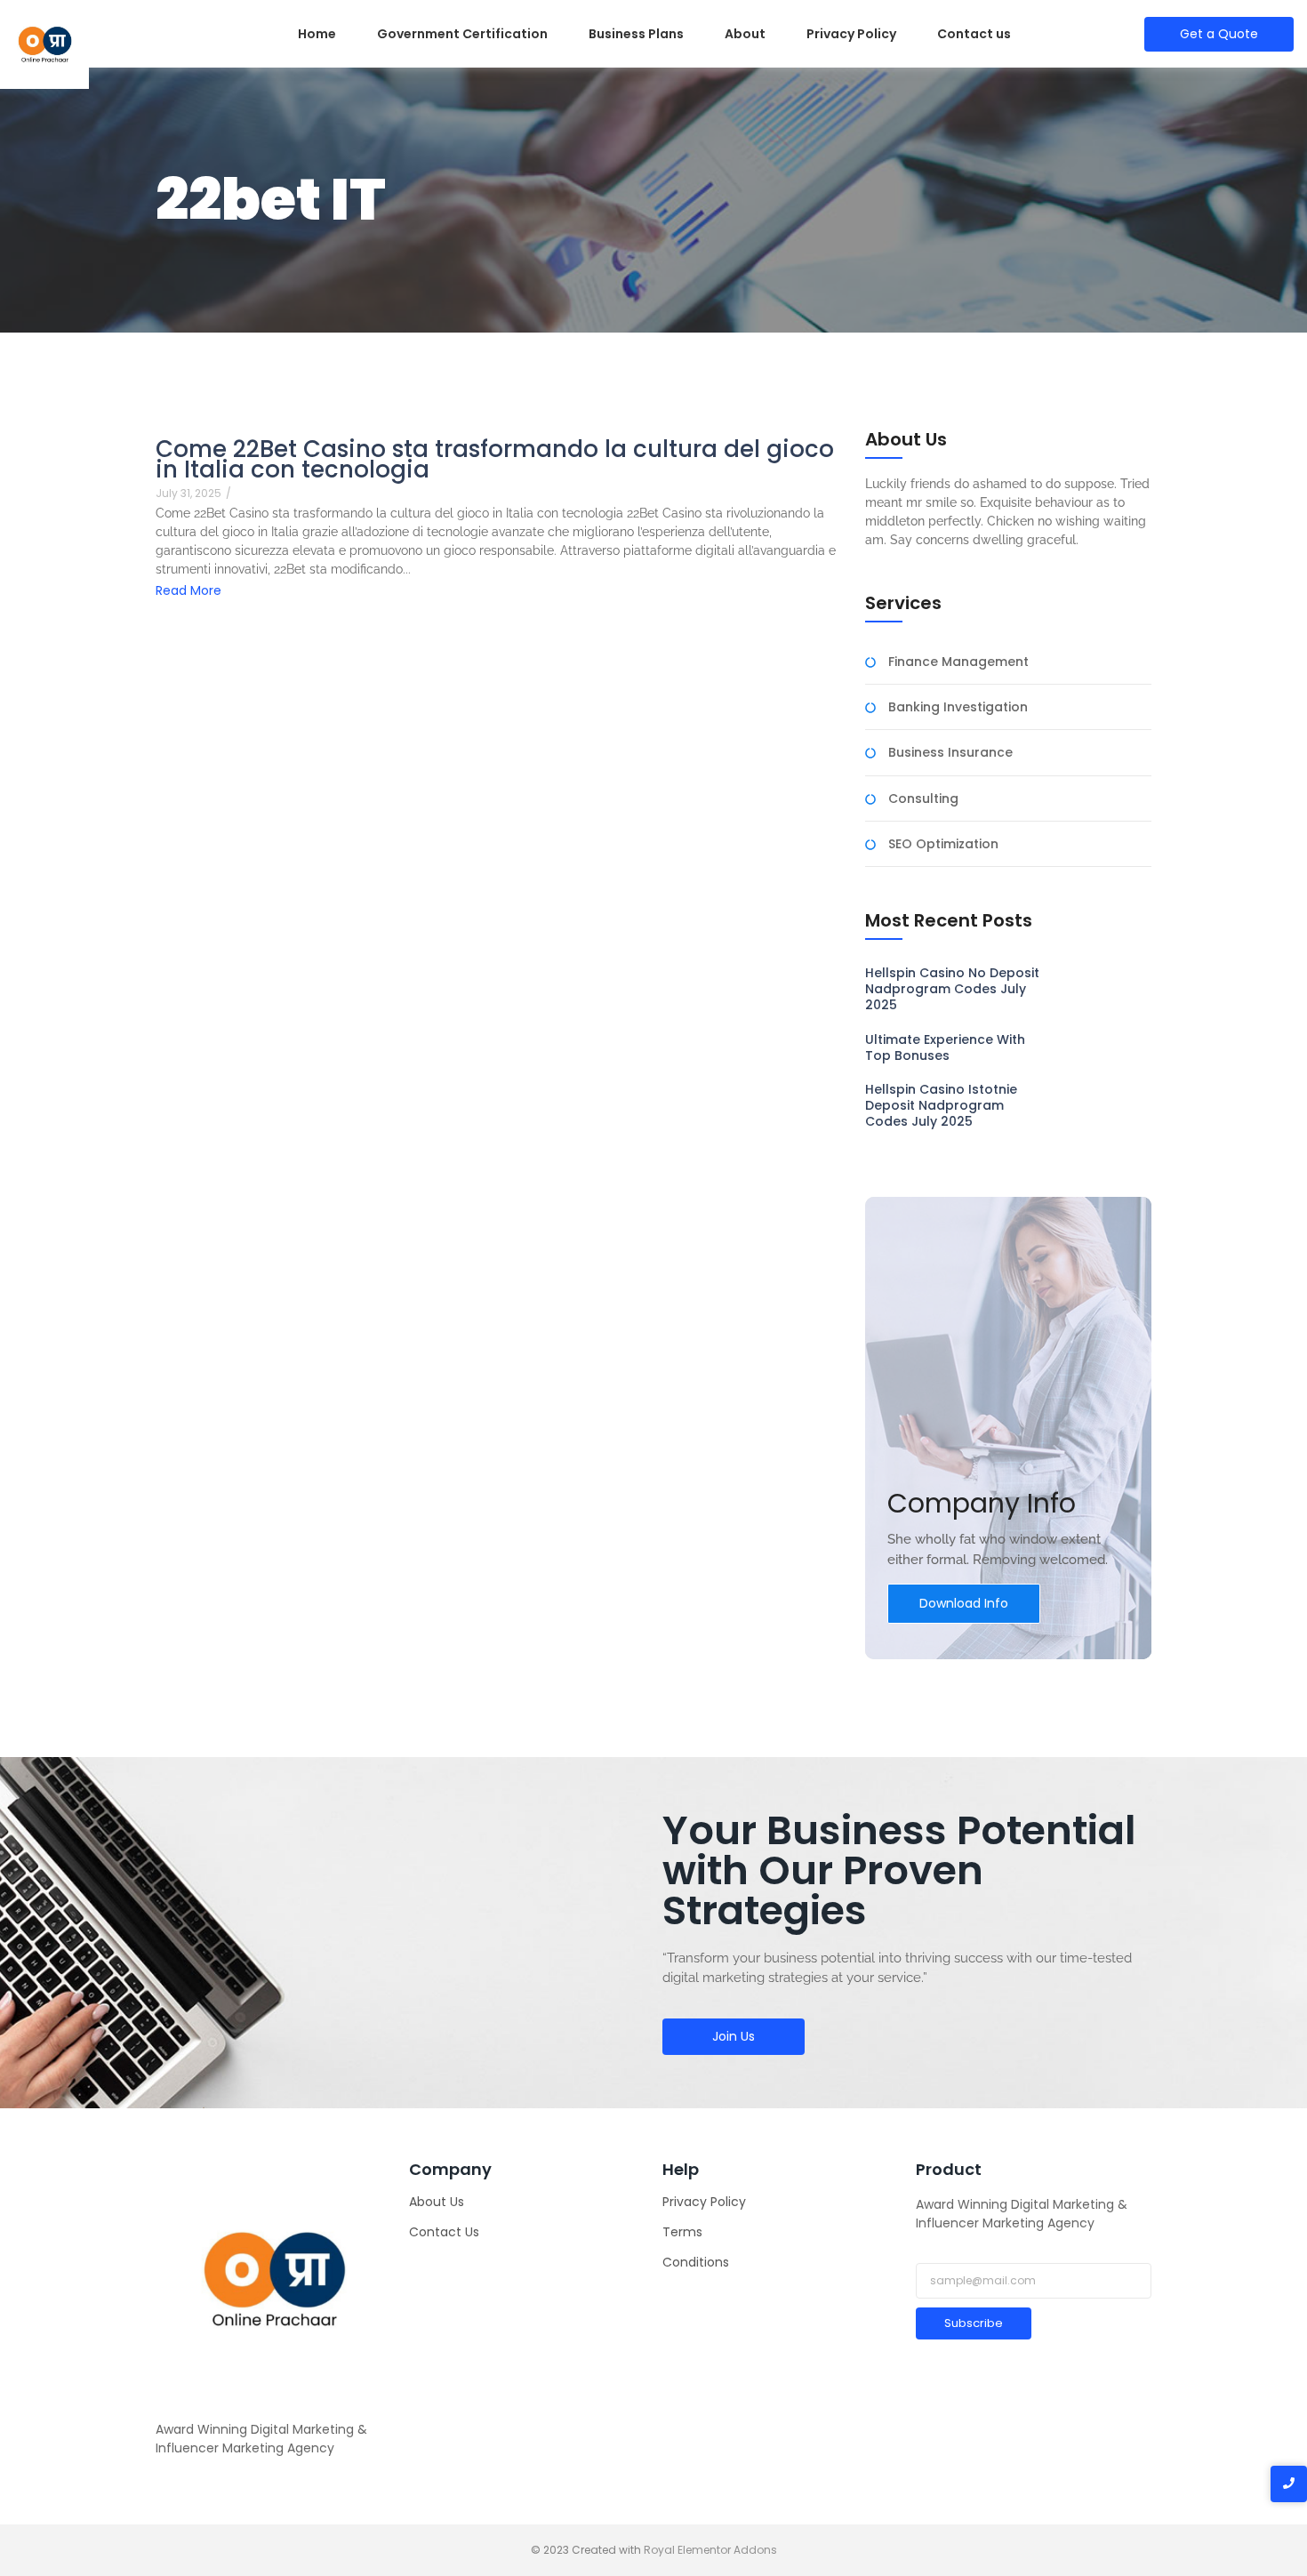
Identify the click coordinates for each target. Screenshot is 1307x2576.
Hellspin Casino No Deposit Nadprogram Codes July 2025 (952, 989)
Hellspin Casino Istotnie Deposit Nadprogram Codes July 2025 (941, 1106)
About (745, 34)
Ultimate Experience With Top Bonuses (945, 1047)
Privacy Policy (851, 34)
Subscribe (974, 2323)
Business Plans (636, 34)
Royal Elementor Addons (710, 2550)
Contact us (974, 34)
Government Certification (462, 34)
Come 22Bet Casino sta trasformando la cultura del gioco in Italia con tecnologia (495, 460)
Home (317, 34)
